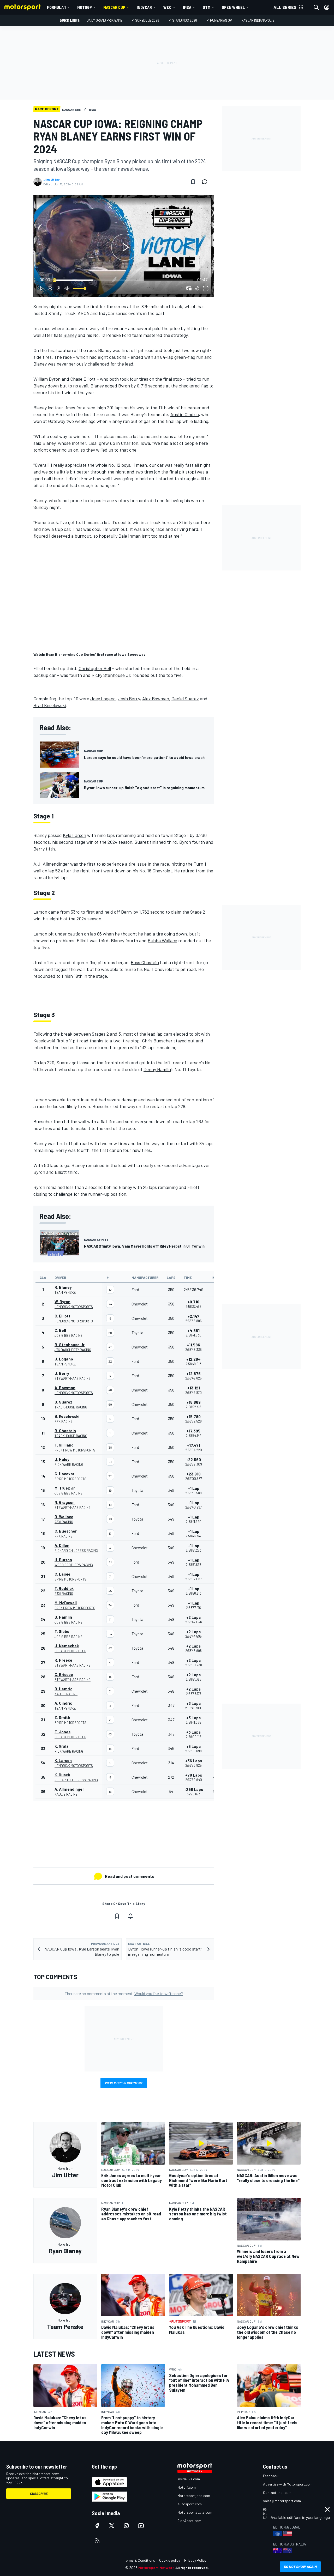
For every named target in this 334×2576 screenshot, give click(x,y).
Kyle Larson (74, 835)
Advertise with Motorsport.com (288, 2484)
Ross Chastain (145, 962)
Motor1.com (187, 2487)
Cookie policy (170, 2560)
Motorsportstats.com (195, 2512)
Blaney (70, 335)
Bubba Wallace (162, 940)
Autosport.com (190, 2504)
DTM (207, 7)
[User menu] (327, 7)
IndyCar (144, 7)
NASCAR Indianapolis (258, 20)
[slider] (124, 280)
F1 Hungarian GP (219, 20)
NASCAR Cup (114, 7)
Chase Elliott (83, 379)
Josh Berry (129, 698)
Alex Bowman (156, 698)
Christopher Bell (95, 668)
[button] (125, 247)
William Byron (47, 379)
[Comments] (206, 182)
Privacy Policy (195, 2560)
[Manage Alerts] (130, 1916)
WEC (167, 7)
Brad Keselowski (50, 705)
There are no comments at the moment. (124, 1993)
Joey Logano (103, 698)
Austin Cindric (185, 414)
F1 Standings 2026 (183, 20)
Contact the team (277, 2492)
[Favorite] (193, 182)
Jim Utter (52, 180)
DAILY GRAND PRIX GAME (104, 20)
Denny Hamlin (157, 1069)
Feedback (271, 2476)
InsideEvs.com (189, 2479)
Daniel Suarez (185, 698)
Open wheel (233, 7)
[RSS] (97, 2540)
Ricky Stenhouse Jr (111, 675)
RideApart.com (189, 2521)
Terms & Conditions (139, 2560)
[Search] (316, 7)
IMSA (187, 7)
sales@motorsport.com (282, 2501)
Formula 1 (56, 7)
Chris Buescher (157, 1041)
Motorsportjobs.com (194, 2496)
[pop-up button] (197, 288)
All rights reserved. (192, 2568)
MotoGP (85, 7)
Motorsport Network (156, 2568)
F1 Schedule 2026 (145, 20)
